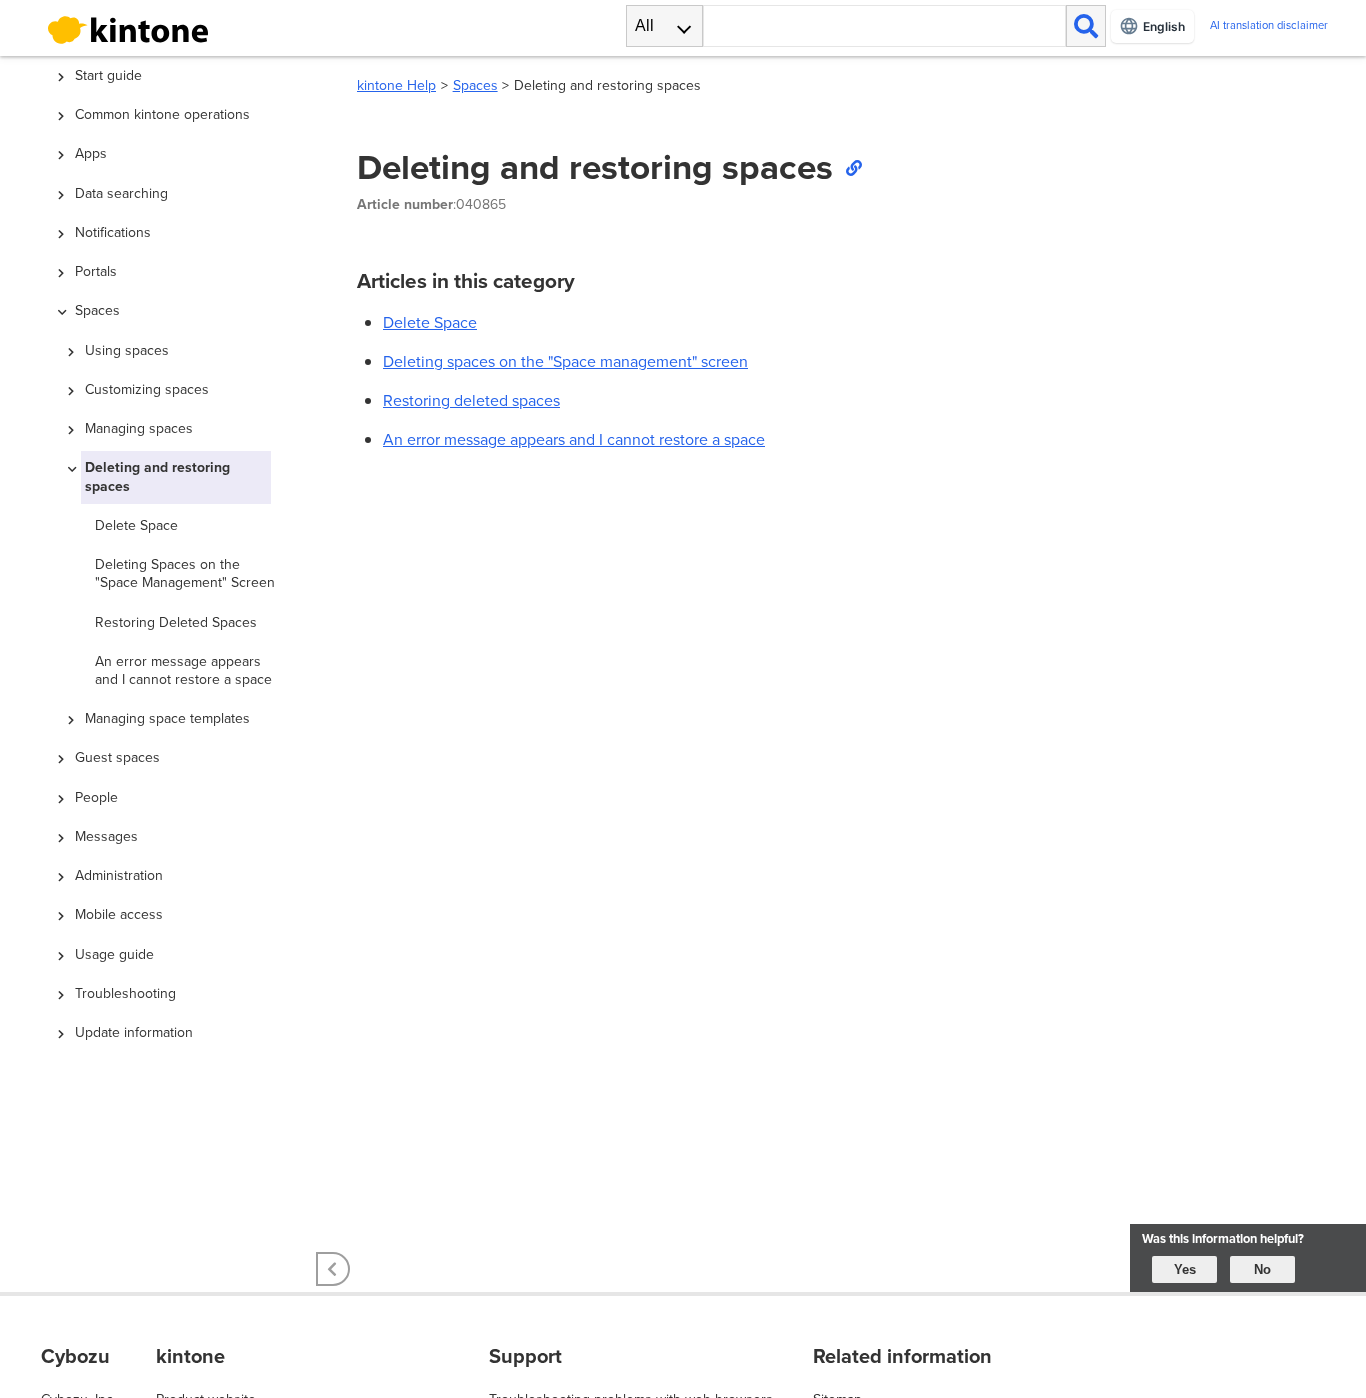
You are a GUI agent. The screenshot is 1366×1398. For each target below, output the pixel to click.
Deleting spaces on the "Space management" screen (565, 361)
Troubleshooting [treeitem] (125, 993)
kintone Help (396, 85)
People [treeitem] (96, 797)
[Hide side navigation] (333, 1269)
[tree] (183, 569)
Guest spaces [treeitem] (117, 757)
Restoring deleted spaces (471, 400)
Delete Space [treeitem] (136, 525)
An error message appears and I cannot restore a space (574, 439)
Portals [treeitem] (96, 271)
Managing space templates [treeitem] (167, 718)
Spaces (475, 85)
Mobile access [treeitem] (119, 914)
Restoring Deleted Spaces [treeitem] (176, 622)
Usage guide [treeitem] (114, 954)
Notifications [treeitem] (113, 232)
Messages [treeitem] (106, 836)
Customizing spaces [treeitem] (147, 389)
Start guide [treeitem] (108, 75)
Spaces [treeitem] (97, 310)
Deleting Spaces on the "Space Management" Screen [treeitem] (185, 573)
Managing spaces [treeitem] (139, 428)
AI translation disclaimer (1269, 25)
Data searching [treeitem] (121, 193)
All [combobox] (644, 25)
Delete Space (430, 322)
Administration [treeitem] (119, 875)
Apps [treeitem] (91, 153)
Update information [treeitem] (134, 1032)
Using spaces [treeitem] (127, 350)
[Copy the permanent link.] (853, 167)
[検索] (1086, 26)
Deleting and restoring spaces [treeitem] (157, 476)
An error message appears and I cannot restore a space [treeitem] (183, 670)
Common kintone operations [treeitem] (162, 114)
